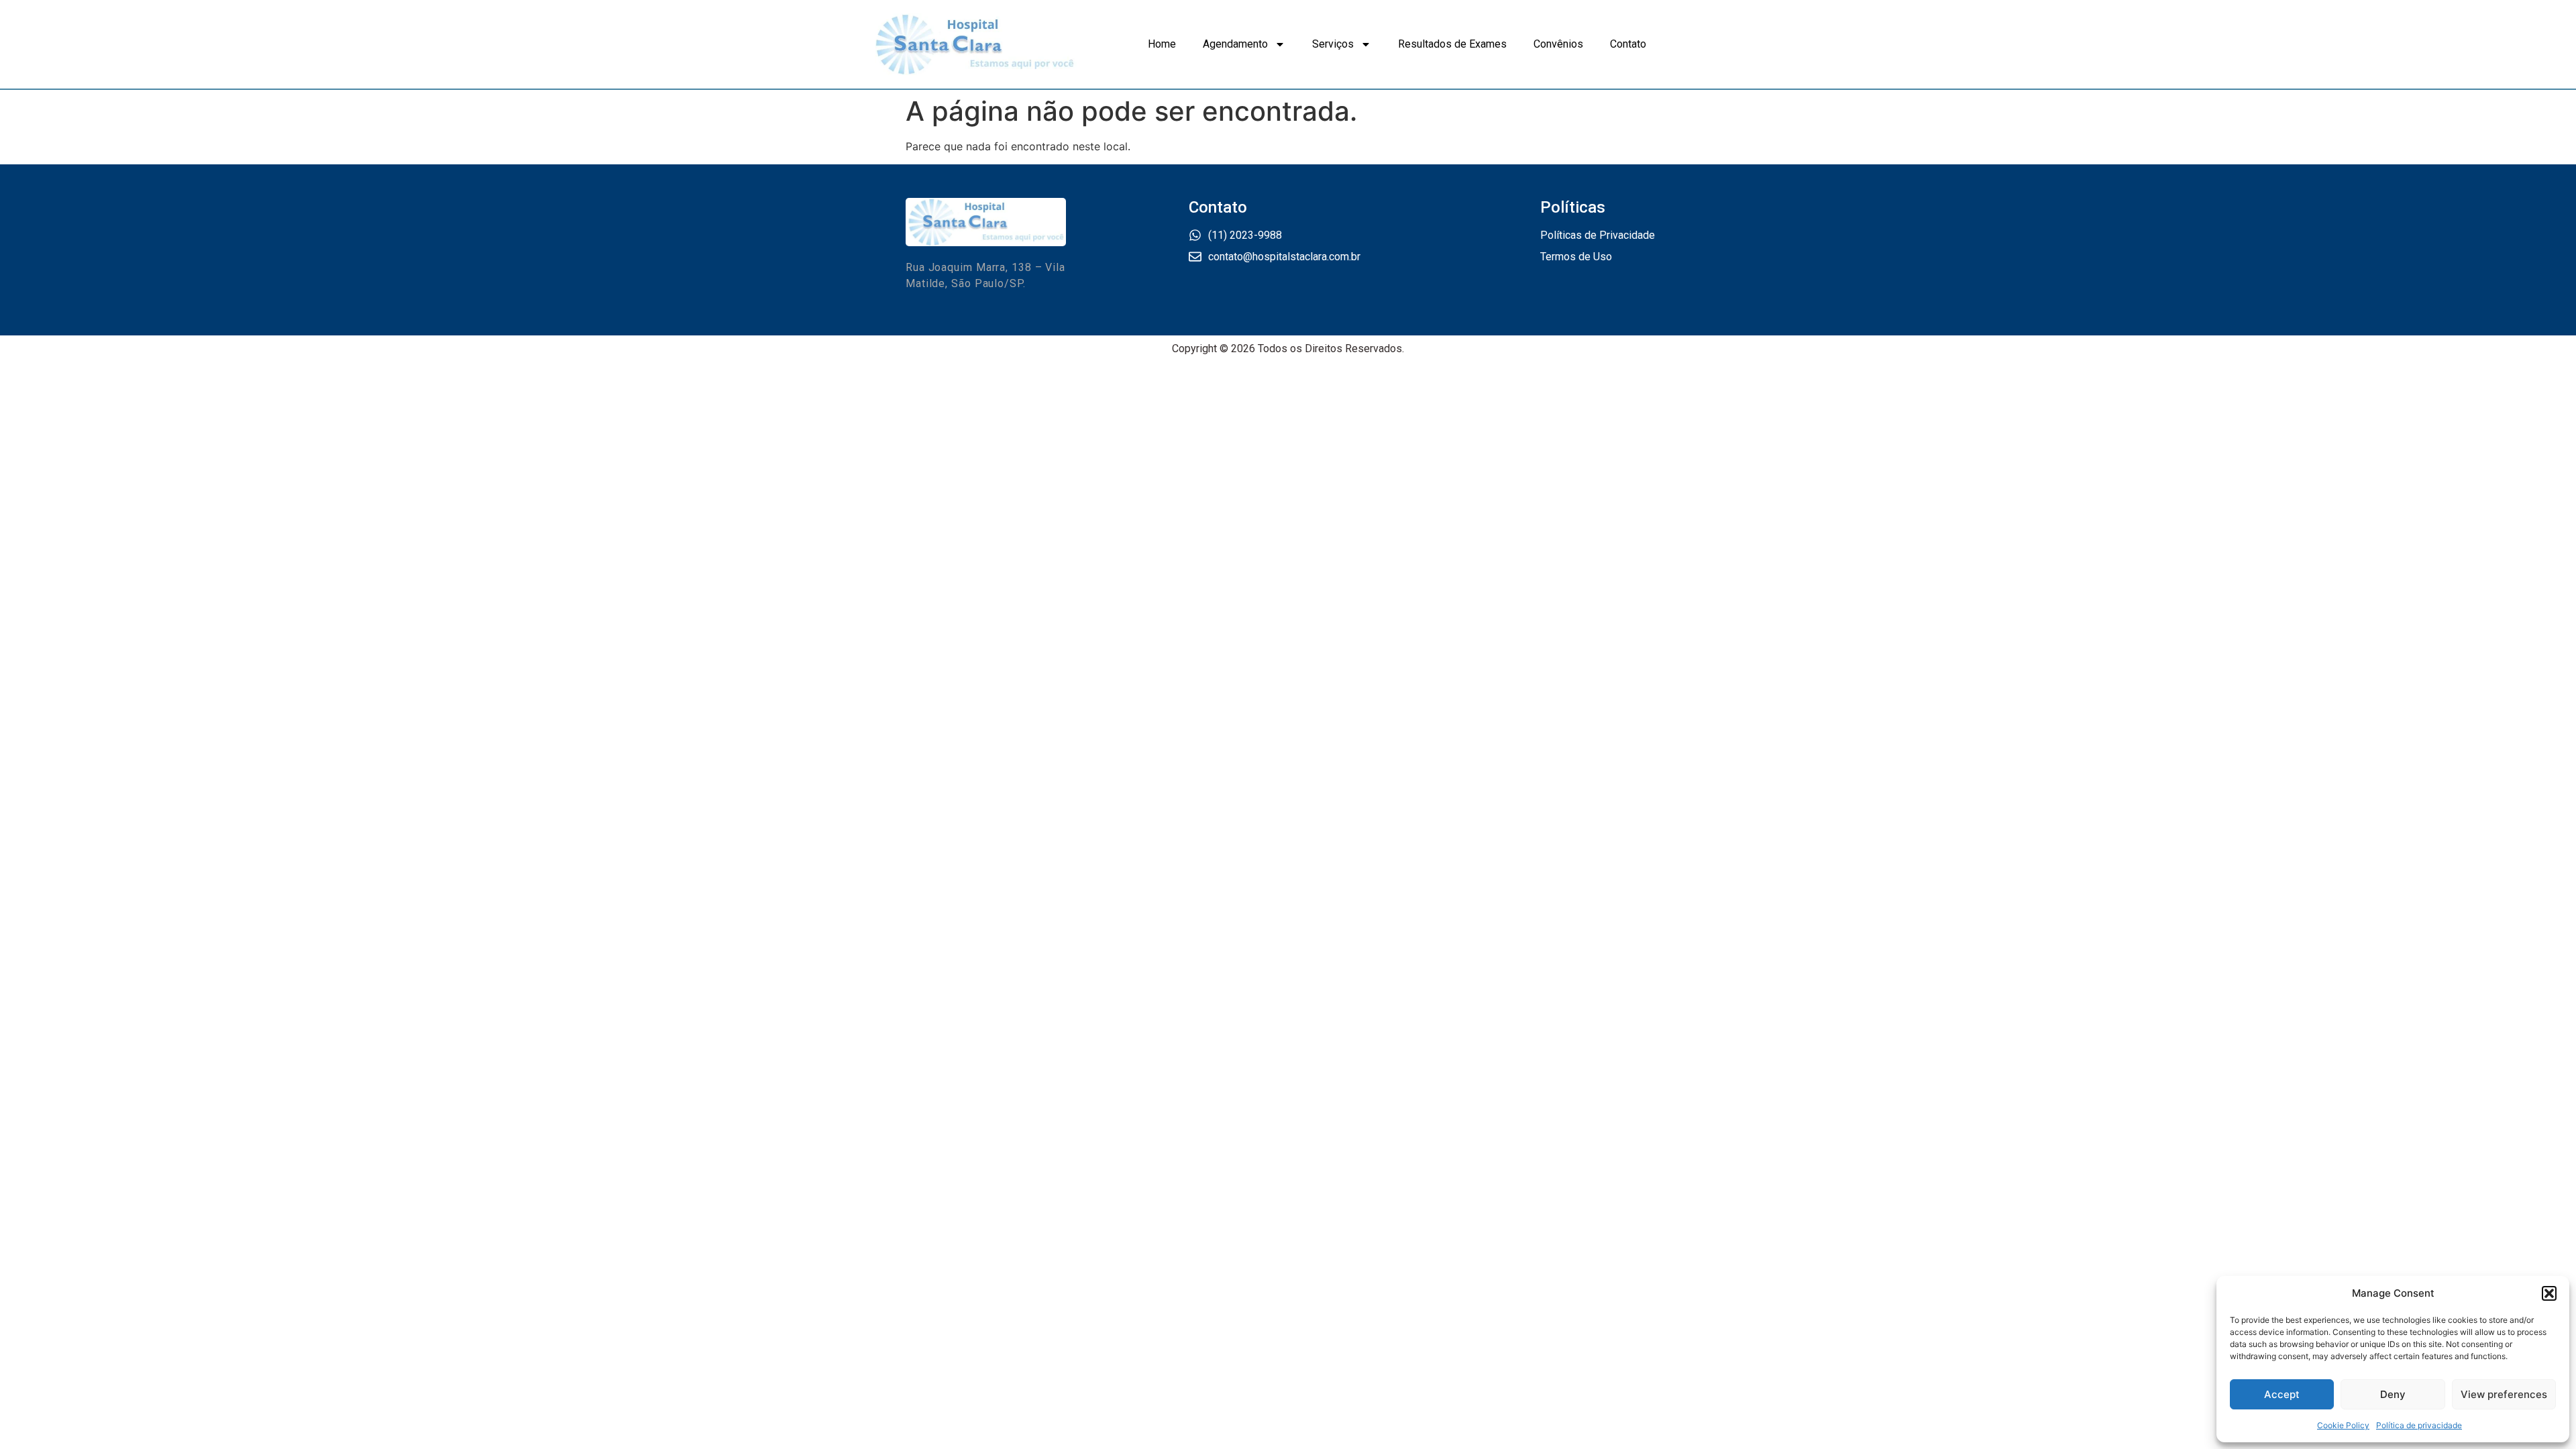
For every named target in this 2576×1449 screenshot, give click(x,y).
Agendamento (1235, 44)
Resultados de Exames (1452, 44)
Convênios (1558, 44)
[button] (2549, 1293)
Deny (2393, 1394)
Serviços (1333, 44)
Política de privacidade (2419, 1425)
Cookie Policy (2343, 1425)
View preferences (2504, 1394)
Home (1162, 44)
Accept (2282, 1394)
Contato (1628, 44)
